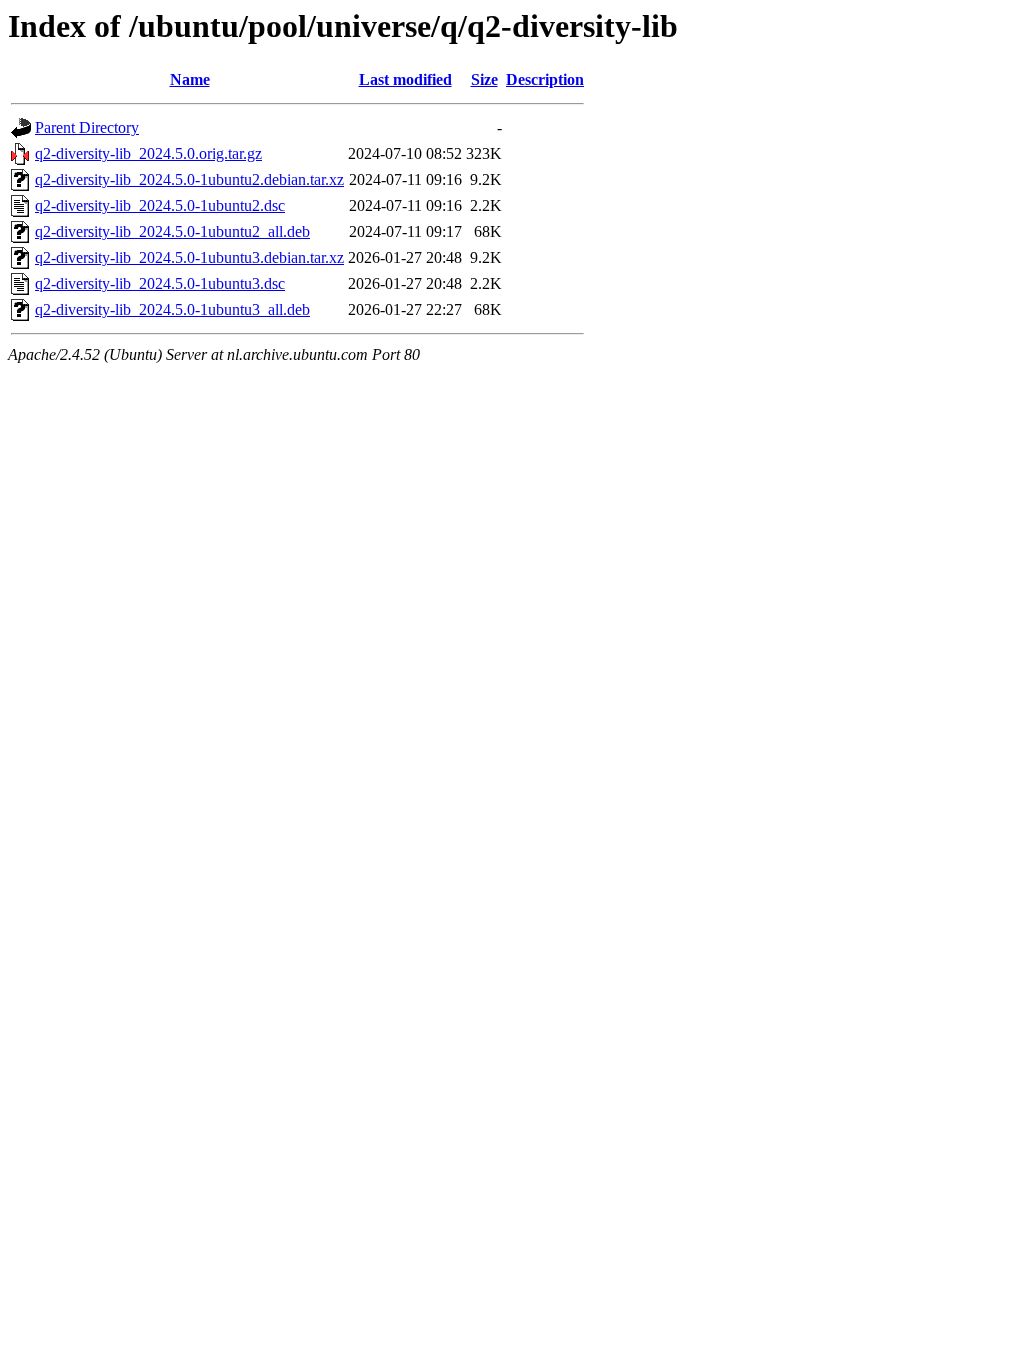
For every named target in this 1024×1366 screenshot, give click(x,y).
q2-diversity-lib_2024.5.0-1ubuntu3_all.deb (172, 309)
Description (545, 79)
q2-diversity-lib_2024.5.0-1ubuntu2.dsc (160, 205)
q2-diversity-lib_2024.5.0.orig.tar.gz (148, 153)
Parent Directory (87, 127)
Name (190, 79)
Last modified (405, 79)
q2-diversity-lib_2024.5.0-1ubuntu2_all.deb (172, 231)
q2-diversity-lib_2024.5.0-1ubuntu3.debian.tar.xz (189, 257)
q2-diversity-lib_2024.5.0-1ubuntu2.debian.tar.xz (189, 179)
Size (484, 79)
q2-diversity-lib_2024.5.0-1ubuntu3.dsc (160, 283)
